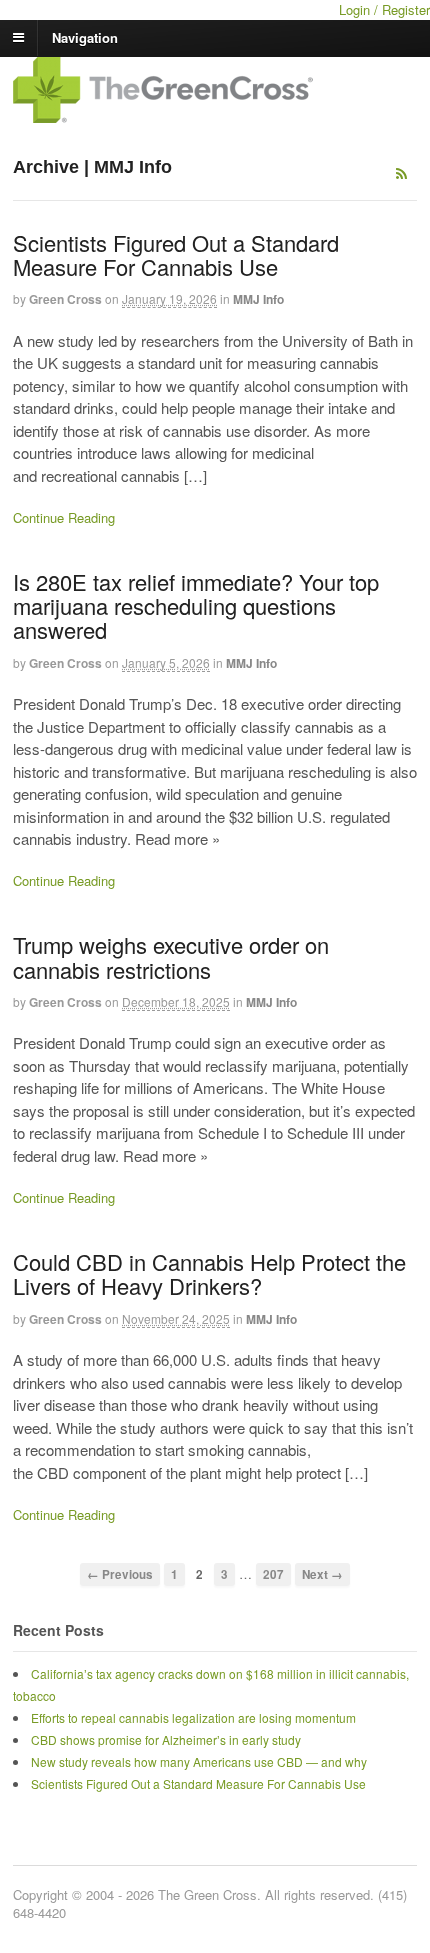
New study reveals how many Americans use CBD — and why (199, 1761)
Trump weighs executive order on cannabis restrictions (171, 956)
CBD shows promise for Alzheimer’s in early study (166, 1739)
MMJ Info (258, 299)
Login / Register (384, 9)
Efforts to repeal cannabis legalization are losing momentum (193, 1717)
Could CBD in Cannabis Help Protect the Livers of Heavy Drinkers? (209, 1273)
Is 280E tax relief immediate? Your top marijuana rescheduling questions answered (196, 605)
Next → (322, 1574)
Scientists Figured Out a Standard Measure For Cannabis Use (176, 254)
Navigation (85, 36)
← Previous (120, 1574)
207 (273, 1574)
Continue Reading (64, 517)
